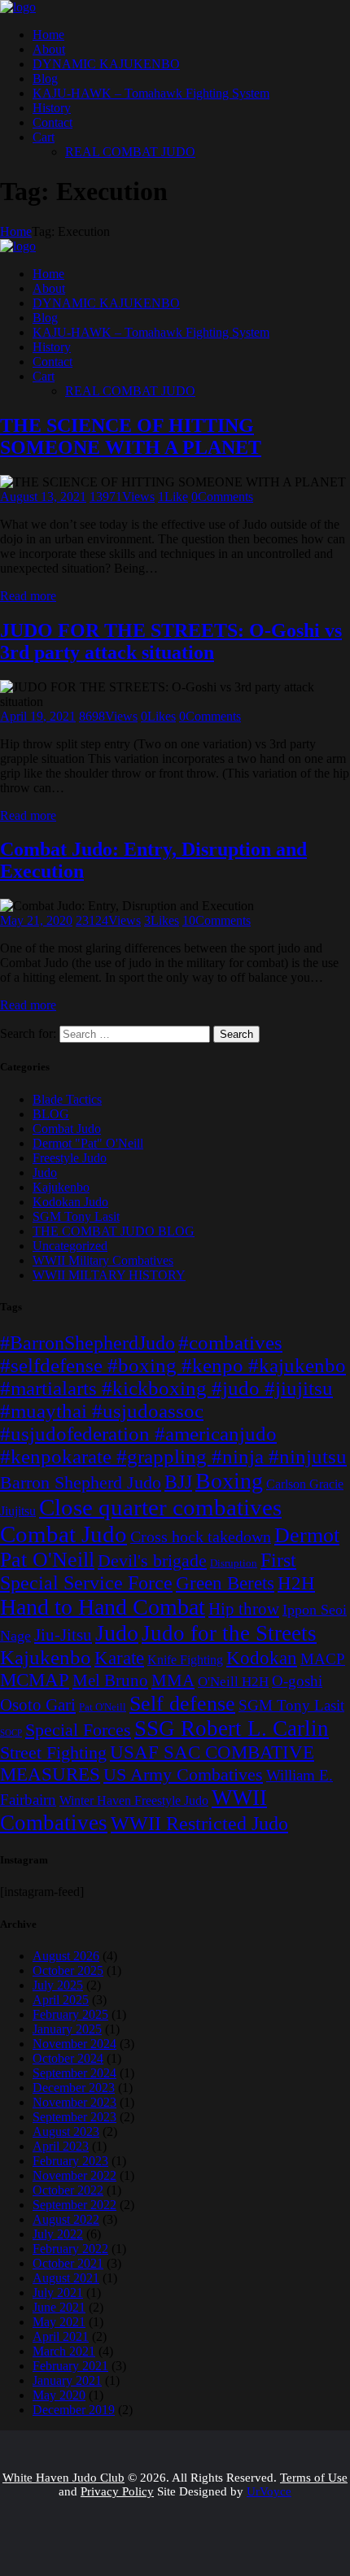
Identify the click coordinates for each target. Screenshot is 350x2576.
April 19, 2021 (38, 716)
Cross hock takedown (201, 1536)
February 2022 (70, 2249)
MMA (173, 1680)
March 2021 (64, 2351)
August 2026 (66, 1956)
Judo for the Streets (229, 1633)
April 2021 (61, 2336)
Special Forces (78, 1730)
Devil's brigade (152, 1560)
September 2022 (74, 2205)
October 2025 (68, 1970)
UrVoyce (269, 2491)
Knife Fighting (185, 1660)
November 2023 (74, 2102)
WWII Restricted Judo (199, 1824)
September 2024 (74, 2073)
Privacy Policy (117, 2491)
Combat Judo (67, 1129)
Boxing (229, 1481)
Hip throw (244, 1609)
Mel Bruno (110, 1680)
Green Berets (225, 1583)
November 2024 (74, 2044)
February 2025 (70, 2014)
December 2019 (74, 2410)
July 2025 (58, 1985)
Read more (28, 596)
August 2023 (66, 2131)
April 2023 (61, 2146)
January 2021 (67, 2380)
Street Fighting (53, 1752)
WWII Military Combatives (103, 1260)
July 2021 (58, 2293)
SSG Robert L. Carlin (232, 1728)
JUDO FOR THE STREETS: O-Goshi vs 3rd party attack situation (171, 641)
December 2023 (74, 2088)
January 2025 (67, 2029)
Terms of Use (314, 2478)
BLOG (51, 1114)
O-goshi (297, 1681)
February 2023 (70, 2161)
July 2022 (58, 2234)
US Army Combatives (183, 1775)
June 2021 (59, 2307)
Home (16, 231)
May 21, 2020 (36, 920)
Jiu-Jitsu (63, 1635)
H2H (296, 1583)
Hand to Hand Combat (103, 1607)
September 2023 (74, 2117)
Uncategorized (70, 1246)
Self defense (182, 1703)
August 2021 (66, 2278)
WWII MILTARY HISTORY (109, 1275)
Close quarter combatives (160, 1507)
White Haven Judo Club (63, 2478)
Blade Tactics (67, 1099)
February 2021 (70, 2366)
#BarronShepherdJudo (87, 1343)
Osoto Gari (38, 1705)
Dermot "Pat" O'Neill (88, 1143)
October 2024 (68, 2058)
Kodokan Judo (70, 1202)
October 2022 (68, 2190)
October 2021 (68, 2263)
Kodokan (262, 1658)
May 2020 (59, 2395)
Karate (119, 1658)
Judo (45, 1172)
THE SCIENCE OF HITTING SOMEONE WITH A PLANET (131, 436)
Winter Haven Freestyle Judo (134, 1800)
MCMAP (35, 1680)
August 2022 (66, 2219)
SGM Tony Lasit (76, 1216)
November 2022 (74, 2175)
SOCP (11, 1733)
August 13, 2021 (43, 497)
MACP (323, 1659)
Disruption (234, 1563)
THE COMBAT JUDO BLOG (114, 1231)
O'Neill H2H (233, 1682)
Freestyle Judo (70, 1158)
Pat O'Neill (103, 1707)
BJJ (178, 1482)
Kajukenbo (61, 1187)
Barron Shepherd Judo (81, 1482)
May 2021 (59, 2322)
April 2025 (61, 2000)
